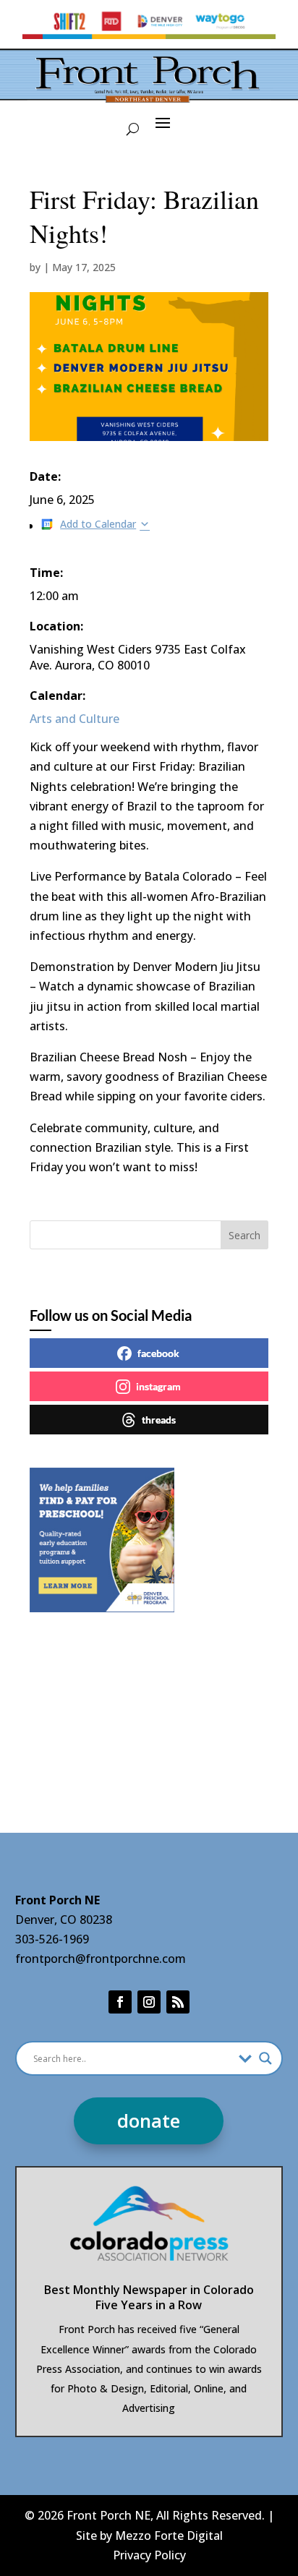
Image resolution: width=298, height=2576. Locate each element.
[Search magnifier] (265, 2058)
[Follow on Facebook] (120, 2002)
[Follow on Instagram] (149, 2002)
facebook (158, 1353)
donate (149, 2121)
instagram (158, 1386)
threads (159, 1420)
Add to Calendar (98, 524)
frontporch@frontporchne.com (101, 1959)
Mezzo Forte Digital (169, 2536)
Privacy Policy (149, 2555)
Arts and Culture (74, 719)
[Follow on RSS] (178, 2002)
